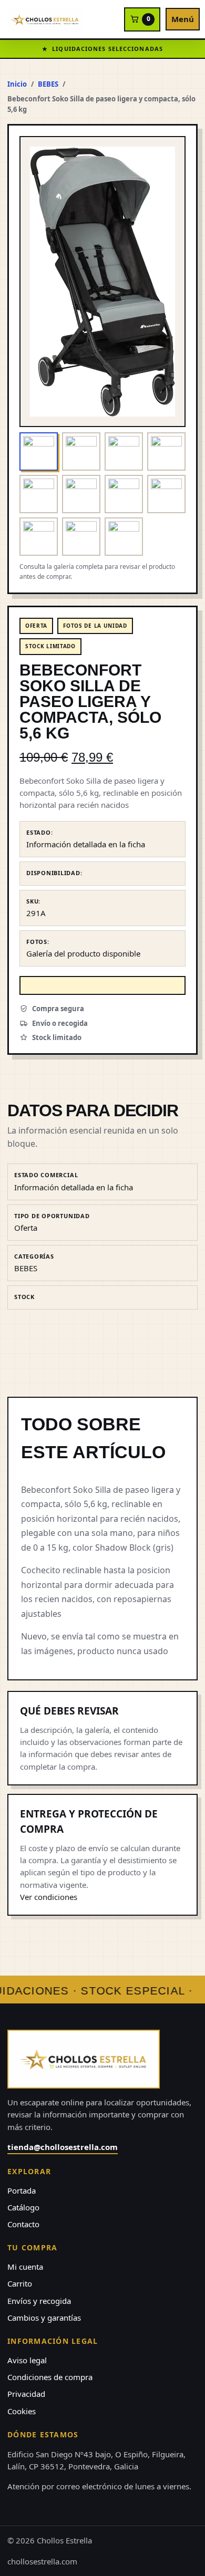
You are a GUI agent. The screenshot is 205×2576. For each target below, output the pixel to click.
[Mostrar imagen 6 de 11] (81, 494)
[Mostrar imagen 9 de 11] (39, 537)
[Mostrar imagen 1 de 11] (39, 451)
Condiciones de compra (50, 2377)
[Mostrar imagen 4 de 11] (166, 451)
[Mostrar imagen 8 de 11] (166, 494)
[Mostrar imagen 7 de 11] (124, 494)
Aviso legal (27, 2360)
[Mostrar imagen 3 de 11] (124, 451)
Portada (22, 2190)
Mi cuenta (25, 2267)
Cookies (22, 2411)
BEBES (48, 84)
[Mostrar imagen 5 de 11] (39, 494)
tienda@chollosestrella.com (63, 2147)
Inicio (17, 84)
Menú (183, 19)
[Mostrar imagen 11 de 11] (124, 537)
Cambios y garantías (44, 2318)
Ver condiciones (49, 1897)
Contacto (23, 2224)
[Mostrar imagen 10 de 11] (81, 537)
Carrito (20, 2283)
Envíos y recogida (39, 2301)
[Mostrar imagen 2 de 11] (81, 451)
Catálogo (23, 2207)
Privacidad (26, 2394)
